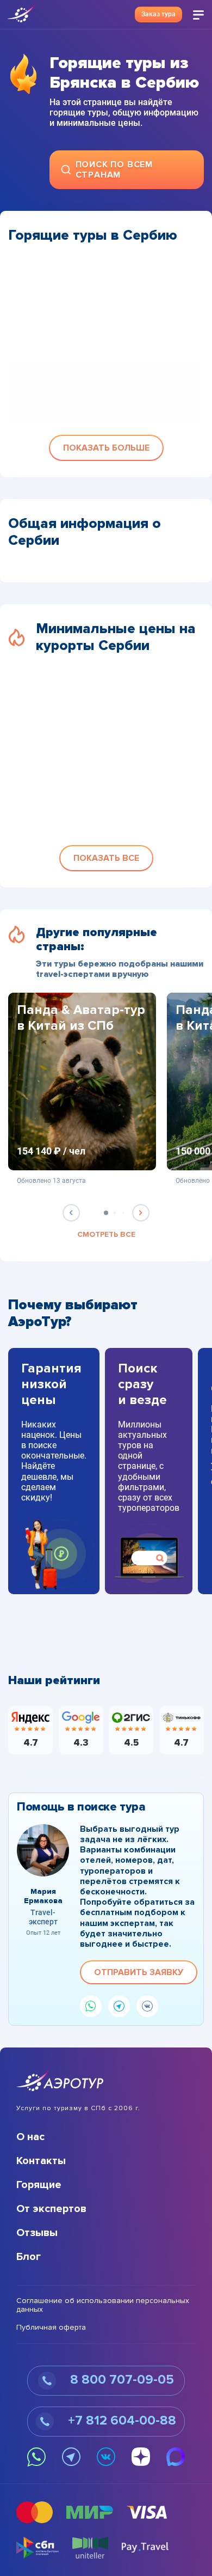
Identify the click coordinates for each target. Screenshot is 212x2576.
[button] (106, 448)
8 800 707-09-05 (120, 2380)
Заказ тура (158, 14)
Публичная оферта (51, 2328)
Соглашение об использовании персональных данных (103, 2305)
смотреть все (106, 1235)
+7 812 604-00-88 (120, 2420)
